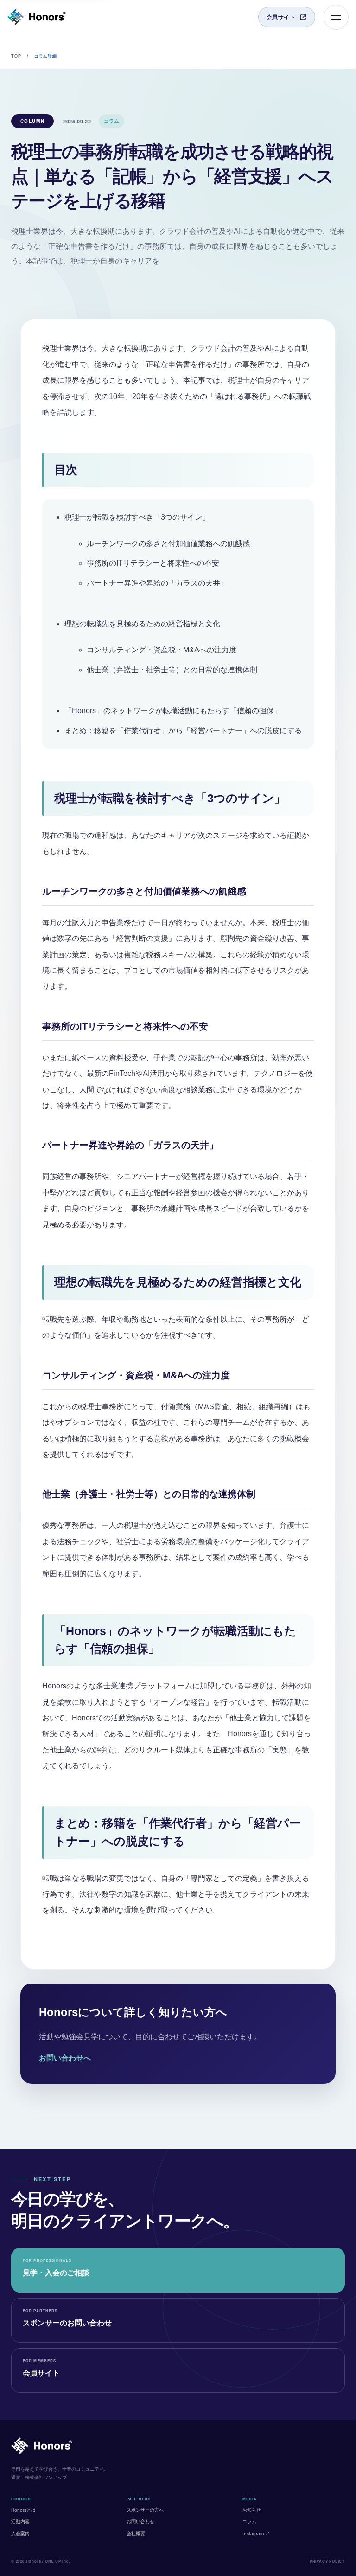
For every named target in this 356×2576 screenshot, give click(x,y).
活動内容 (20, 2521)
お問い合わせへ (65, 2058)
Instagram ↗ (256, 2534)
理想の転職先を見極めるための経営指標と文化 (142, 624)
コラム (249, 2521)
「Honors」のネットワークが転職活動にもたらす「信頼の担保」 (173, 711)
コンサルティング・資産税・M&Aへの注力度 (162, 650)
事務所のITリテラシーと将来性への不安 (153, 563)
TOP (16, 56)
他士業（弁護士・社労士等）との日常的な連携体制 (172, 670)
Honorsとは (23, 2510)
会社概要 (136, 2534)
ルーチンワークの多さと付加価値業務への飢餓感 (168, 544)
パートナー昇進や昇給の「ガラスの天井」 (157, 583)
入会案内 (20, 2534)
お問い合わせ (140, 2521)
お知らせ (252, 2510)
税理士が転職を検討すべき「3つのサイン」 (137, 517)
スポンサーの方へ (145, 2510)
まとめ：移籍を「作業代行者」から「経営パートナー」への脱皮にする (183, 731)
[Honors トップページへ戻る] (37, 17)
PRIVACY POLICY (327, 2561)
